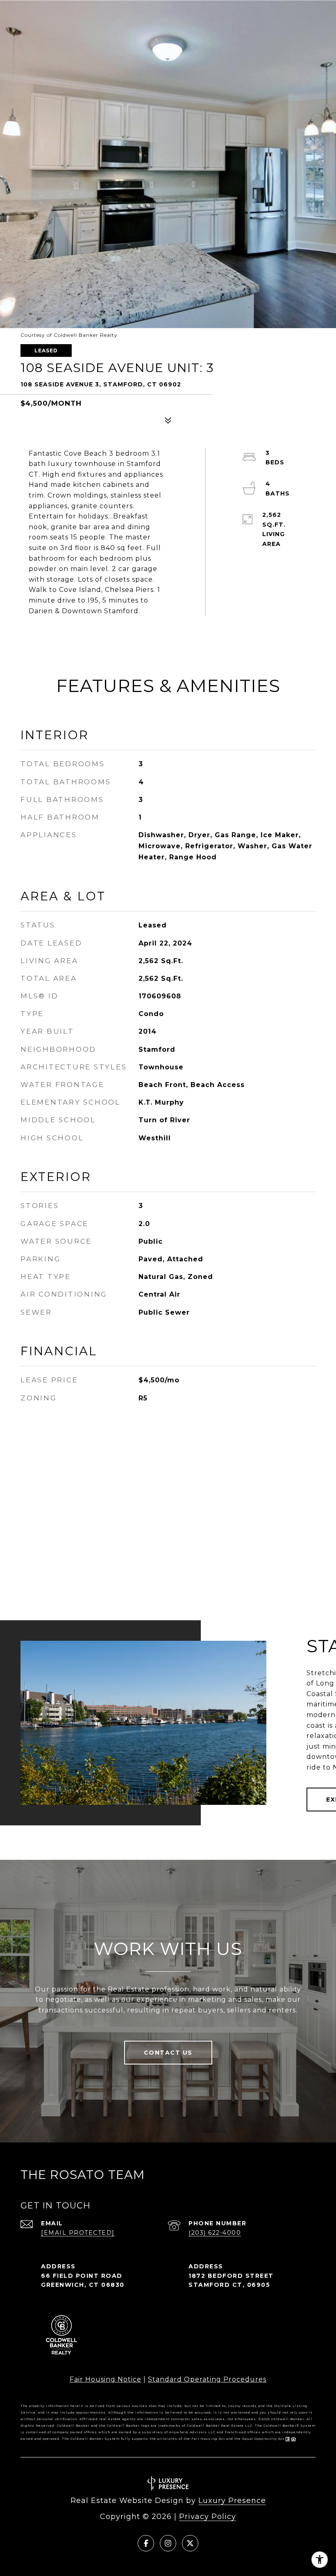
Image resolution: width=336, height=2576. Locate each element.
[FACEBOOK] (146, 2543)
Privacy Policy (208, 2517)
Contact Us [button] (168, 2053)
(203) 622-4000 (215, 2233)
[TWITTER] (190, 2543)
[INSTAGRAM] (168, 2543)
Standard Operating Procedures (207, 2379)
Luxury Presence (232, 2501)
